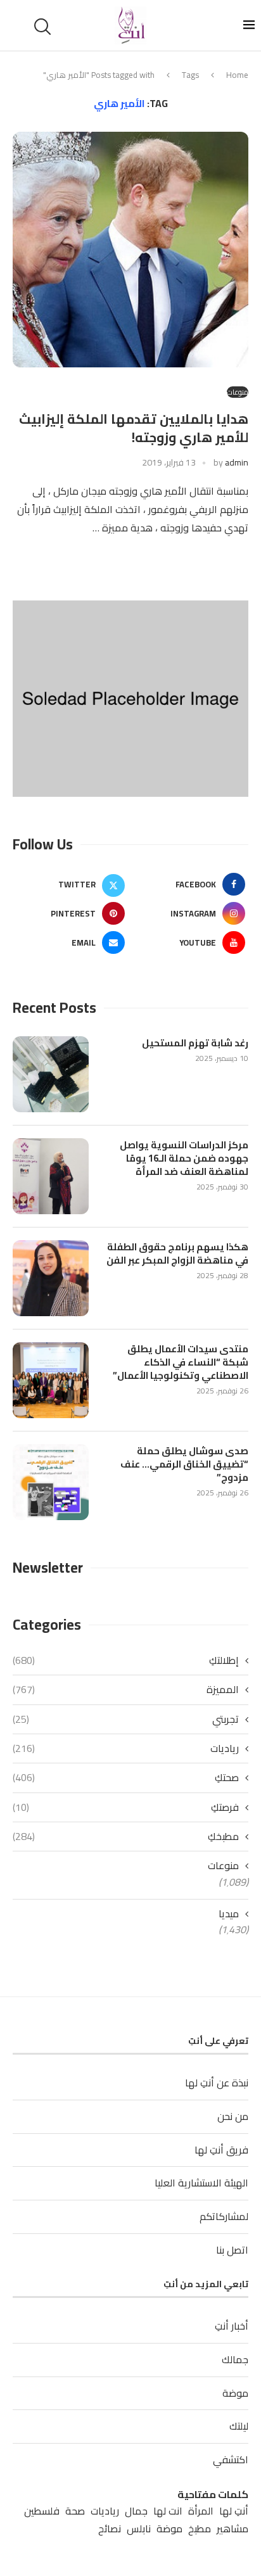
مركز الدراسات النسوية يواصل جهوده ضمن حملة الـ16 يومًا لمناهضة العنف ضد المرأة (184, 1158)
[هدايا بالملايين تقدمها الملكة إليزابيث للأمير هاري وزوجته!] (130, 250)
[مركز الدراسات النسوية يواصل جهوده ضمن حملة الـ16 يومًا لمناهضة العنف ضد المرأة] (51, 1176)
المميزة (126, 1689)
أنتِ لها (234, 2511)
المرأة (201, 2511)
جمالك (235, 2359)
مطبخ (200, 2529)
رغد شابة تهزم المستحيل (195, 1043)
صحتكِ (126, 1777)
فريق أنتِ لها (221, 2150)
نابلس (139, 2529)
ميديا (229, 1913)
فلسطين (42, 2511)
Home (237, 75)
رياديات (126, 1748)
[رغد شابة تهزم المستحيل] (51, 1074)
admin (237, 462)
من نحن (233, 2116)
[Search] (44, 27)
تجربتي (126, 1719)
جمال (136, 2511)
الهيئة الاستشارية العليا (201, 2183)
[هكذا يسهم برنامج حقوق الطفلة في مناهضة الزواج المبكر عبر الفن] (51, 1278)
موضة (235, 2393)
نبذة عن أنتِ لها (217, 2083)
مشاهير (232, 2529)
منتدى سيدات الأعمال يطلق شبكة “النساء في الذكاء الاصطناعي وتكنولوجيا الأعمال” (181, 1362)
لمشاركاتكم (224, 2216)
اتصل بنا (232, 2250)
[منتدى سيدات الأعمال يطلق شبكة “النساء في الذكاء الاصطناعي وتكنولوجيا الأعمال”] (51, 1380)
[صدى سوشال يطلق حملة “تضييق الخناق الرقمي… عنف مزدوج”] (51, 1482)
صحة (75, 2511)
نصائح (110, 2529)
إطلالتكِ (126, 1660)
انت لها (168, 2511)
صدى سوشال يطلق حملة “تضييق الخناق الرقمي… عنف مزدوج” (184, 1464)
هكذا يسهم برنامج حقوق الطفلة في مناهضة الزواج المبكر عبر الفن (177, 1253)
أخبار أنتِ (232, 2326)
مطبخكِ (126, 1836)
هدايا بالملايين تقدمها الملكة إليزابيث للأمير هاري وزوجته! (134, 428)
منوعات (223, 1865)
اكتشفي (231, 2459)
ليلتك (239, 2426)
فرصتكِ (126, 1807)
